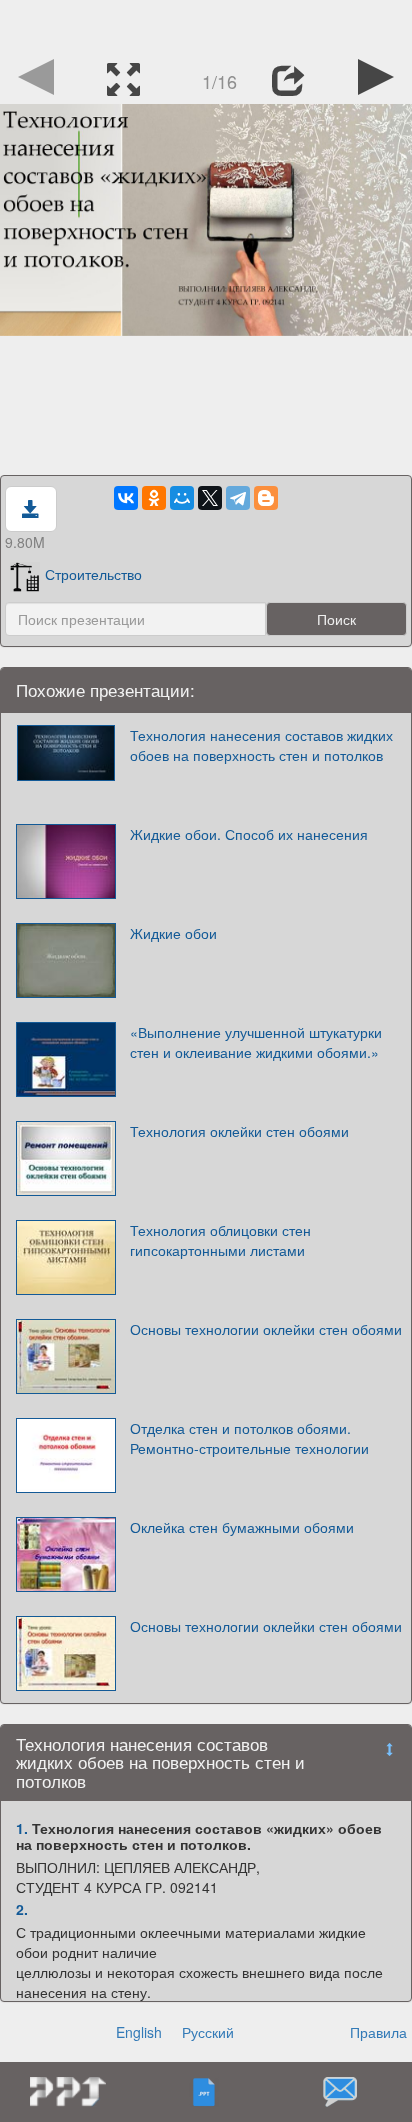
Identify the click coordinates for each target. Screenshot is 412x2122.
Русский (208, 2032)
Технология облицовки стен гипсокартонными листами (220, 1240)
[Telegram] (238, 498)
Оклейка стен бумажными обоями (242, 1527)
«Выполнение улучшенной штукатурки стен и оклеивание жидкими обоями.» (256, 1042)
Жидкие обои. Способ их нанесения (249, 834)
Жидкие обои (173, 933)
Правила (378, 2032)
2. (22, 1909)
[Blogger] (266, 498)
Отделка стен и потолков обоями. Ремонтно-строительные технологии (249, 1438)
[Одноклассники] (154, 498)
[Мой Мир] (182, 498)
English (139, 2032)
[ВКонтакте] (126, 498)
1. (22, 1828)
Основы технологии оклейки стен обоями (266, 1329)
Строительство (93, 574)
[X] (210, 498)
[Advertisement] (206, 25)
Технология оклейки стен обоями (239, 1131)
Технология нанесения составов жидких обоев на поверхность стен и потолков (261, 745)
